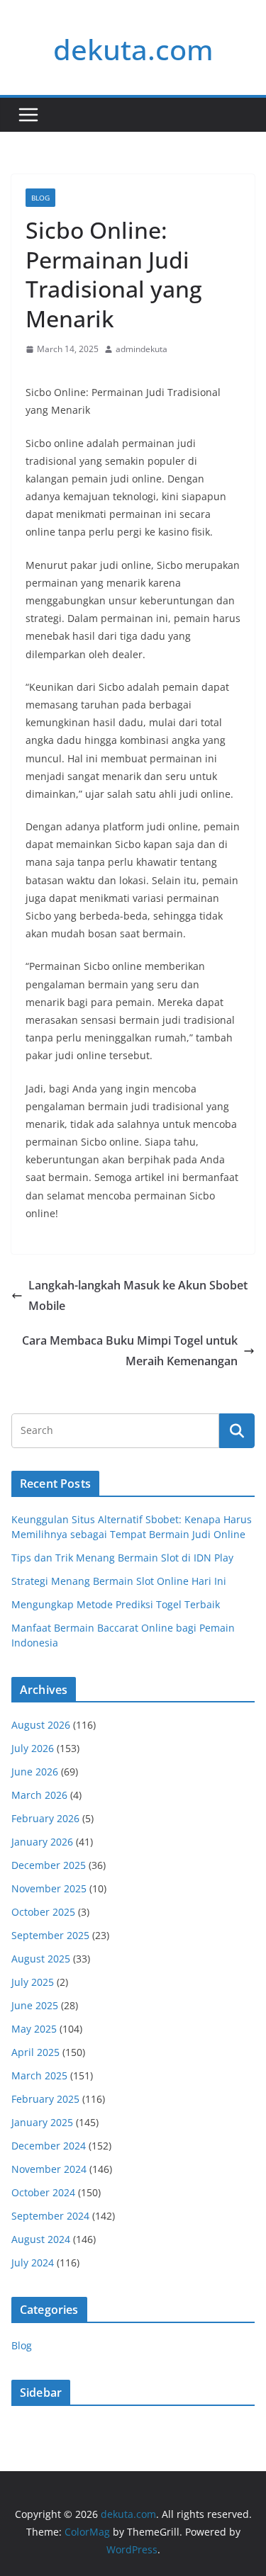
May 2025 (34, 2029)
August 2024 (41, 2239)
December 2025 (49, 1865)
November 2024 (49, 2169)
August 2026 (41, 1725)
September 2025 (50, 1935)
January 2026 (42, 1842)
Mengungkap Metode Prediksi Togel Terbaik (116, 1604)
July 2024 (33, 2263)
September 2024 (50, 2216)
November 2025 (49, 1888)
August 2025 (41, 1959)
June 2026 (35, 1772)
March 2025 (39, 2075)
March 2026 (39, 1795)
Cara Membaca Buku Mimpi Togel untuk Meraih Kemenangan (130, 1351)
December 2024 (49, 2146)
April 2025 (35, 2052)
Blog (40, 198)
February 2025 (45, 2099)
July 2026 (33, 1748)
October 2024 (43, 2192)
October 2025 (43, 1912)
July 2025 (33, 1982)
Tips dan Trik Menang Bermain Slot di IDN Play (122, 1558)
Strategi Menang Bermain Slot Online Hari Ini (119, 1581)
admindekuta (142, 349)
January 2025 (42, 2122)
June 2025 (35, 2005)
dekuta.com (133, 49)
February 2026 (45, 1818)
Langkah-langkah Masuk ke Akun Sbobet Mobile (138, 1295)
